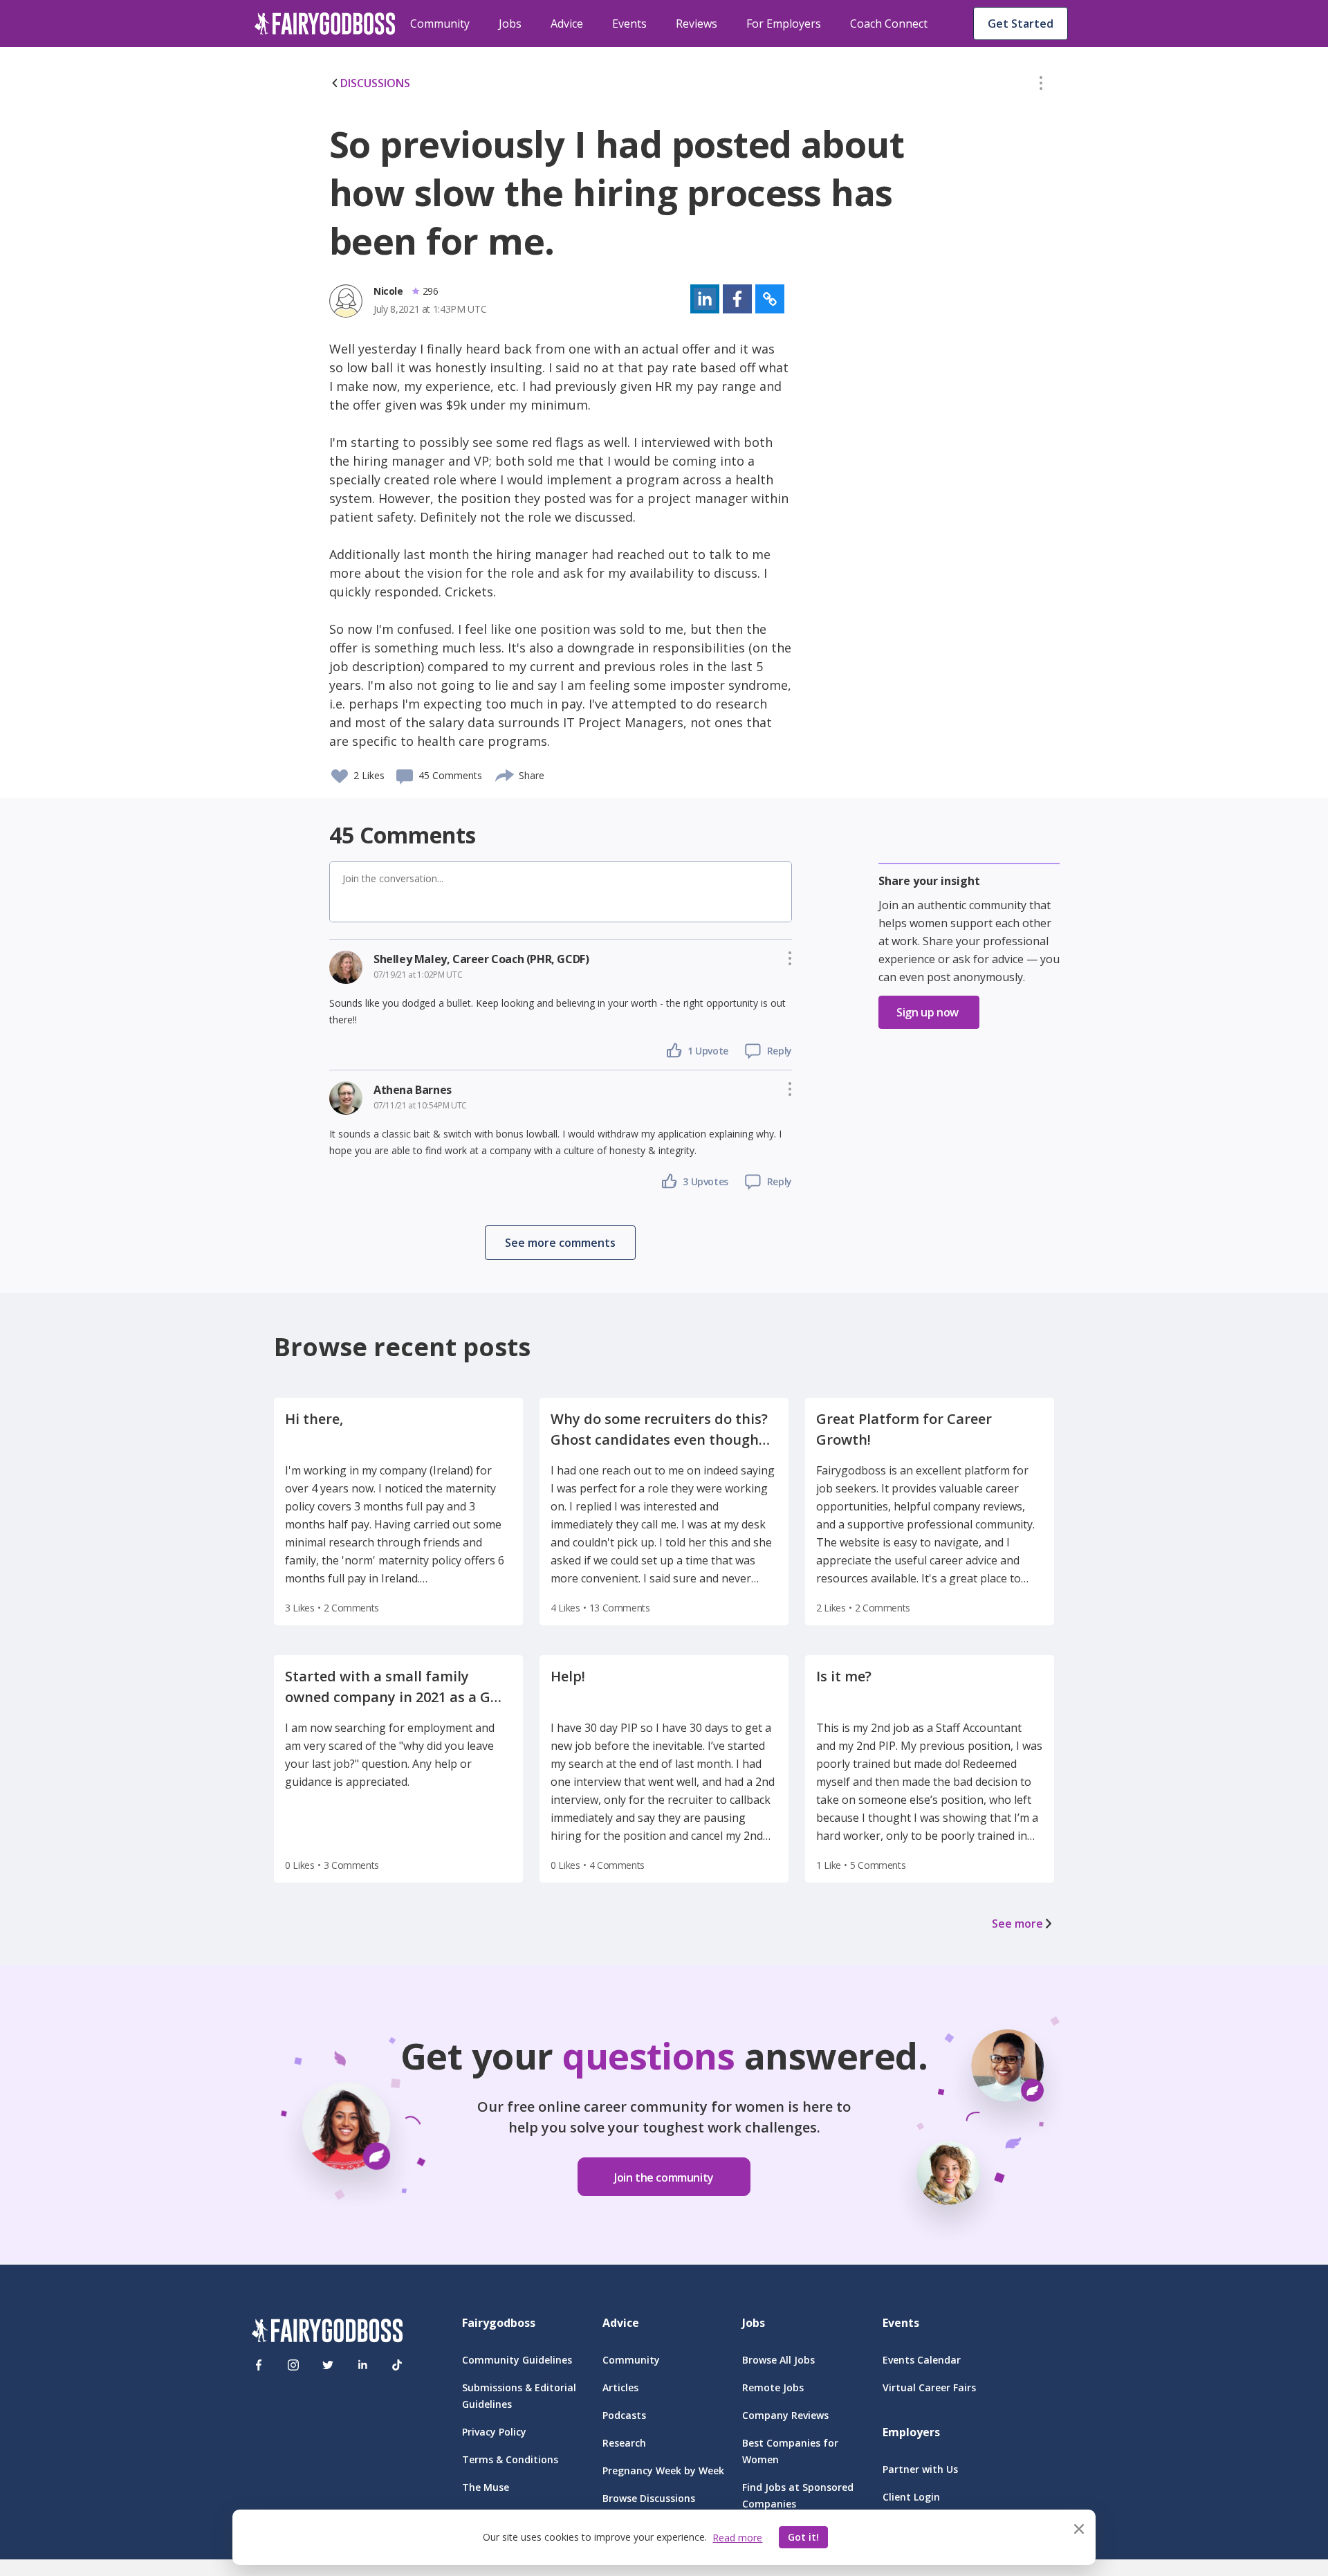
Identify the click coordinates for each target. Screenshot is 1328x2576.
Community (440, 24)
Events (629, 24)
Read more (737, 2538)
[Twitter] (328, 2365)
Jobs (510, 24)
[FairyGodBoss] (327, 2333)
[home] (325, 24)
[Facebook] (259, 2365)
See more (1017, 1924)
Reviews (697, 24)
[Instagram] (293, 2365)
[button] (1041, 86)
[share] (505, 774)
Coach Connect (889, 24)
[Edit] (1041, 86)
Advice (567, 24)
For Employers (784, 24)
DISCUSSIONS (375, 83)
